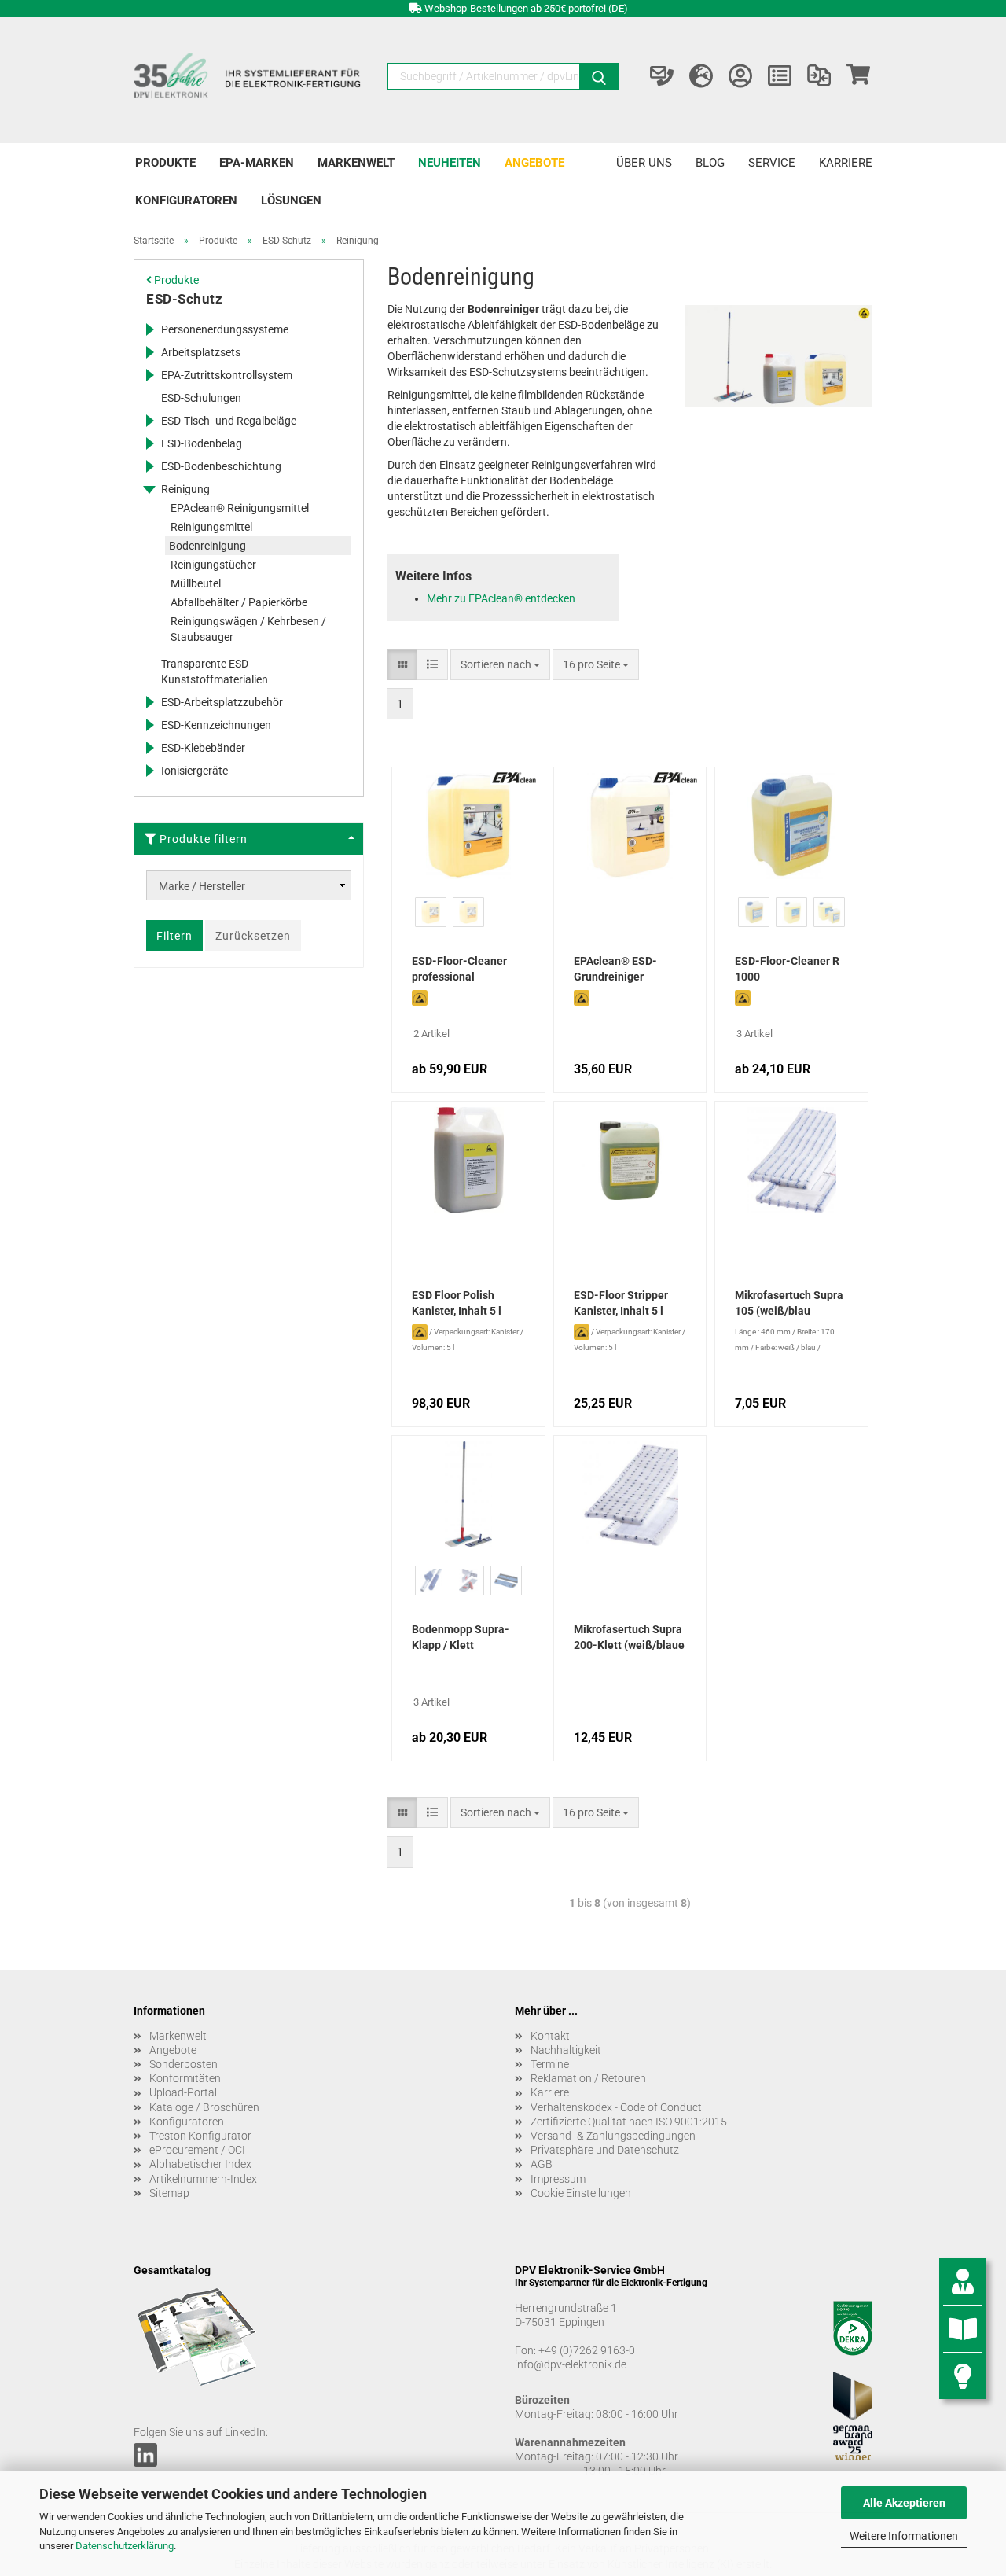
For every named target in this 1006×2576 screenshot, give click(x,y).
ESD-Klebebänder (203, 748)
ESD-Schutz (184, 299)
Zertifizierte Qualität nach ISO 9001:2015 (629, 2122)
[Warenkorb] (858, 76)
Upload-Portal (183, 2092)
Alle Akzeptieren (904, 2503)
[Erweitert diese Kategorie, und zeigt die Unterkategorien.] (149, 329)
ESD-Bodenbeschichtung (221, 466)
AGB (542, 2164)
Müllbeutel (196, 583)
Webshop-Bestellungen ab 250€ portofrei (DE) (526, 8)
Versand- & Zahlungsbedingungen (613, 2136)
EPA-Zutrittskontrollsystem (227, 375)
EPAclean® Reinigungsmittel (240, 508)
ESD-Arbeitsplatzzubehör (222, 702)
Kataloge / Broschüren (204, 2107)
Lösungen (291, 201)
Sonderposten (184, 2064)
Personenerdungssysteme (225, 329)
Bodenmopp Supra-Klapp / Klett (461, 1637)
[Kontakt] (662, 76)
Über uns (644, 163)
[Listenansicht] (432, 664)
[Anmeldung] (740, 76)
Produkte (165, 163)
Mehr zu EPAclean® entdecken (501, 598)
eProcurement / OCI (197, 2150)
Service (772, 163)
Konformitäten (185, 2078)
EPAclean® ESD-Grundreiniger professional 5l (615, 970)
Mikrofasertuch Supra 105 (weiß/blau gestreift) (789, 1305)
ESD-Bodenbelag (202, 443)
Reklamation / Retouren (588, 2078)
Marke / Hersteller (202, 886)
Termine (550, 2064)
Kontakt (550, 2036)
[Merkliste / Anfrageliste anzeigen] (780, 76)
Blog (710, 163)
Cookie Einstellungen (581, 2193)
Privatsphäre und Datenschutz (605, 2150)
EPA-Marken (257, 163)
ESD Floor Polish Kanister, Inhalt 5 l (457, 1303)
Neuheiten (450, 163)
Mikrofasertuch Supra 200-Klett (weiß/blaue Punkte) (629, 1639)
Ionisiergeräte (195, 771)
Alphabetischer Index (200, 2164)
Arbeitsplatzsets (201, 352)
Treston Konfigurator (200, 2136)
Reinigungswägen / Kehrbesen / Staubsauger (248, 629)
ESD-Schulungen (201, 398)
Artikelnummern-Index (203, 2179)
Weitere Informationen (904, 2536)
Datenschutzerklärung (125, 2546)
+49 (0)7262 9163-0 (587, 2350)
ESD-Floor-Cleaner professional (459, 969)
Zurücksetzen (253, 936)
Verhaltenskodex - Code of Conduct (616, 2107)
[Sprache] (701, 76)
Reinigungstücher (213, 565)
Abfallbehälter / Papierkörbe (239, 602)
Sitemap (169, 2193)
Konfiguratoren (186, 201)
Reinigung (185, 489)
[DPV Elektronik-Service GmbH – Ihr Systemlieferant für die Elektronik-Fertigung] (249, 80)
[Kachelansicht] (402, 664)
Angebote (534, 163)
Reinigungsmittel (211, 527)
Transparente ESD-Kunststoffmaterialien (215, 672)
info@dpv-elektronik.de (571, 2364)
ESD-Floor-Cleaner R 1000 (787, 969)
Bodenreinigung (207, 546)
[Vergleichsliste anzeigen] (819, 76)
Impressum (558, 2179)
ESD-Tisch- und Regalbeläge (229, 421)
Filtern (174, 936)
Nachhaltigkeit (566, 2050)
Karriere (846, 163)
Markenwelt (356, 163)
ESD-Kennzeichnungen (216, 725)
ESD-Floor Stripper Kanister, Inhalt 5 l (621, 1303)
